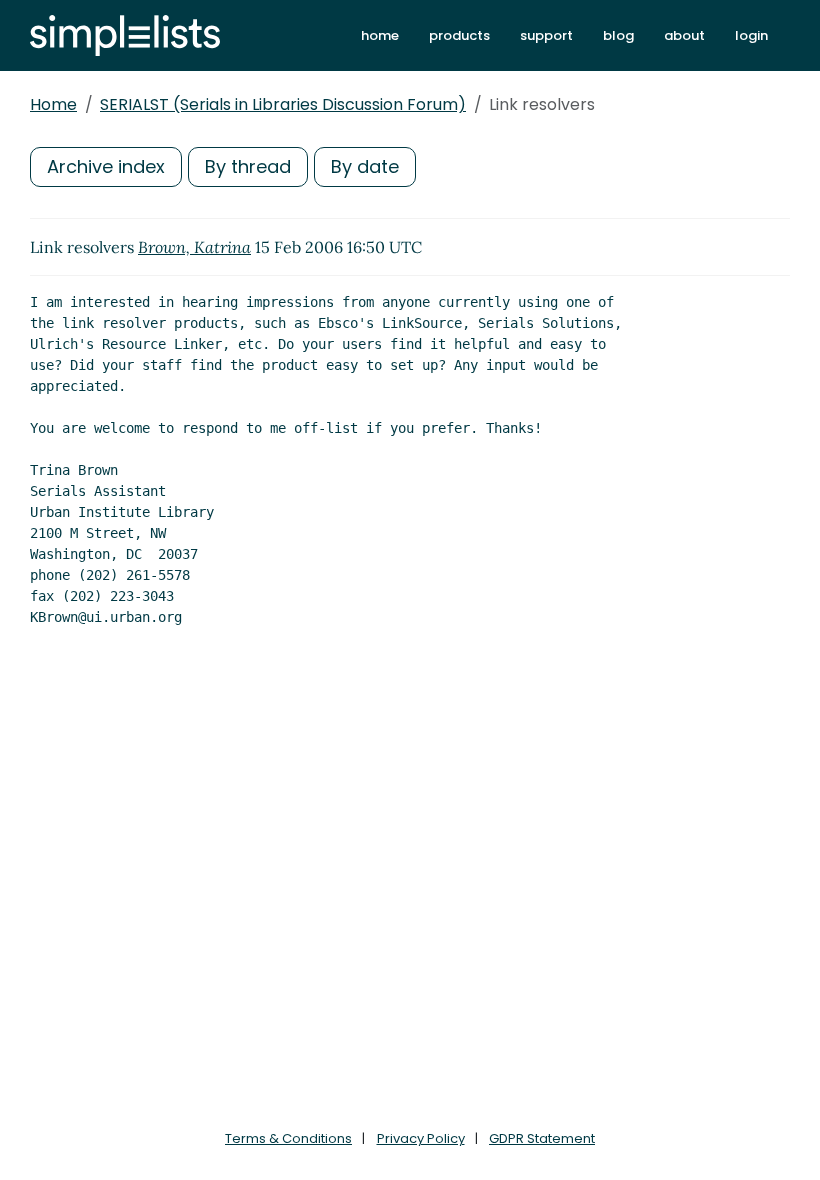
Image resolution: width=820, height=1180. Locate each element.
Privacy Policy (421, 1138)
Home (53, 104)
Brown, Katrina (194, 247)
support (546, 35)
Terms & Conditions (288, 1138)
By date (365, 166)
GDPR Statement (542, 1138)
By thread (248, 166)
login (751, 35)
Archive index (106, 166)
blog (618, 35)
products (459, 35)
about (684, 35)
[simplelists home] (125, 35)
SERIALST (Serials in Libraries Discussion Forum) (283, 104)
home (380, 35)
